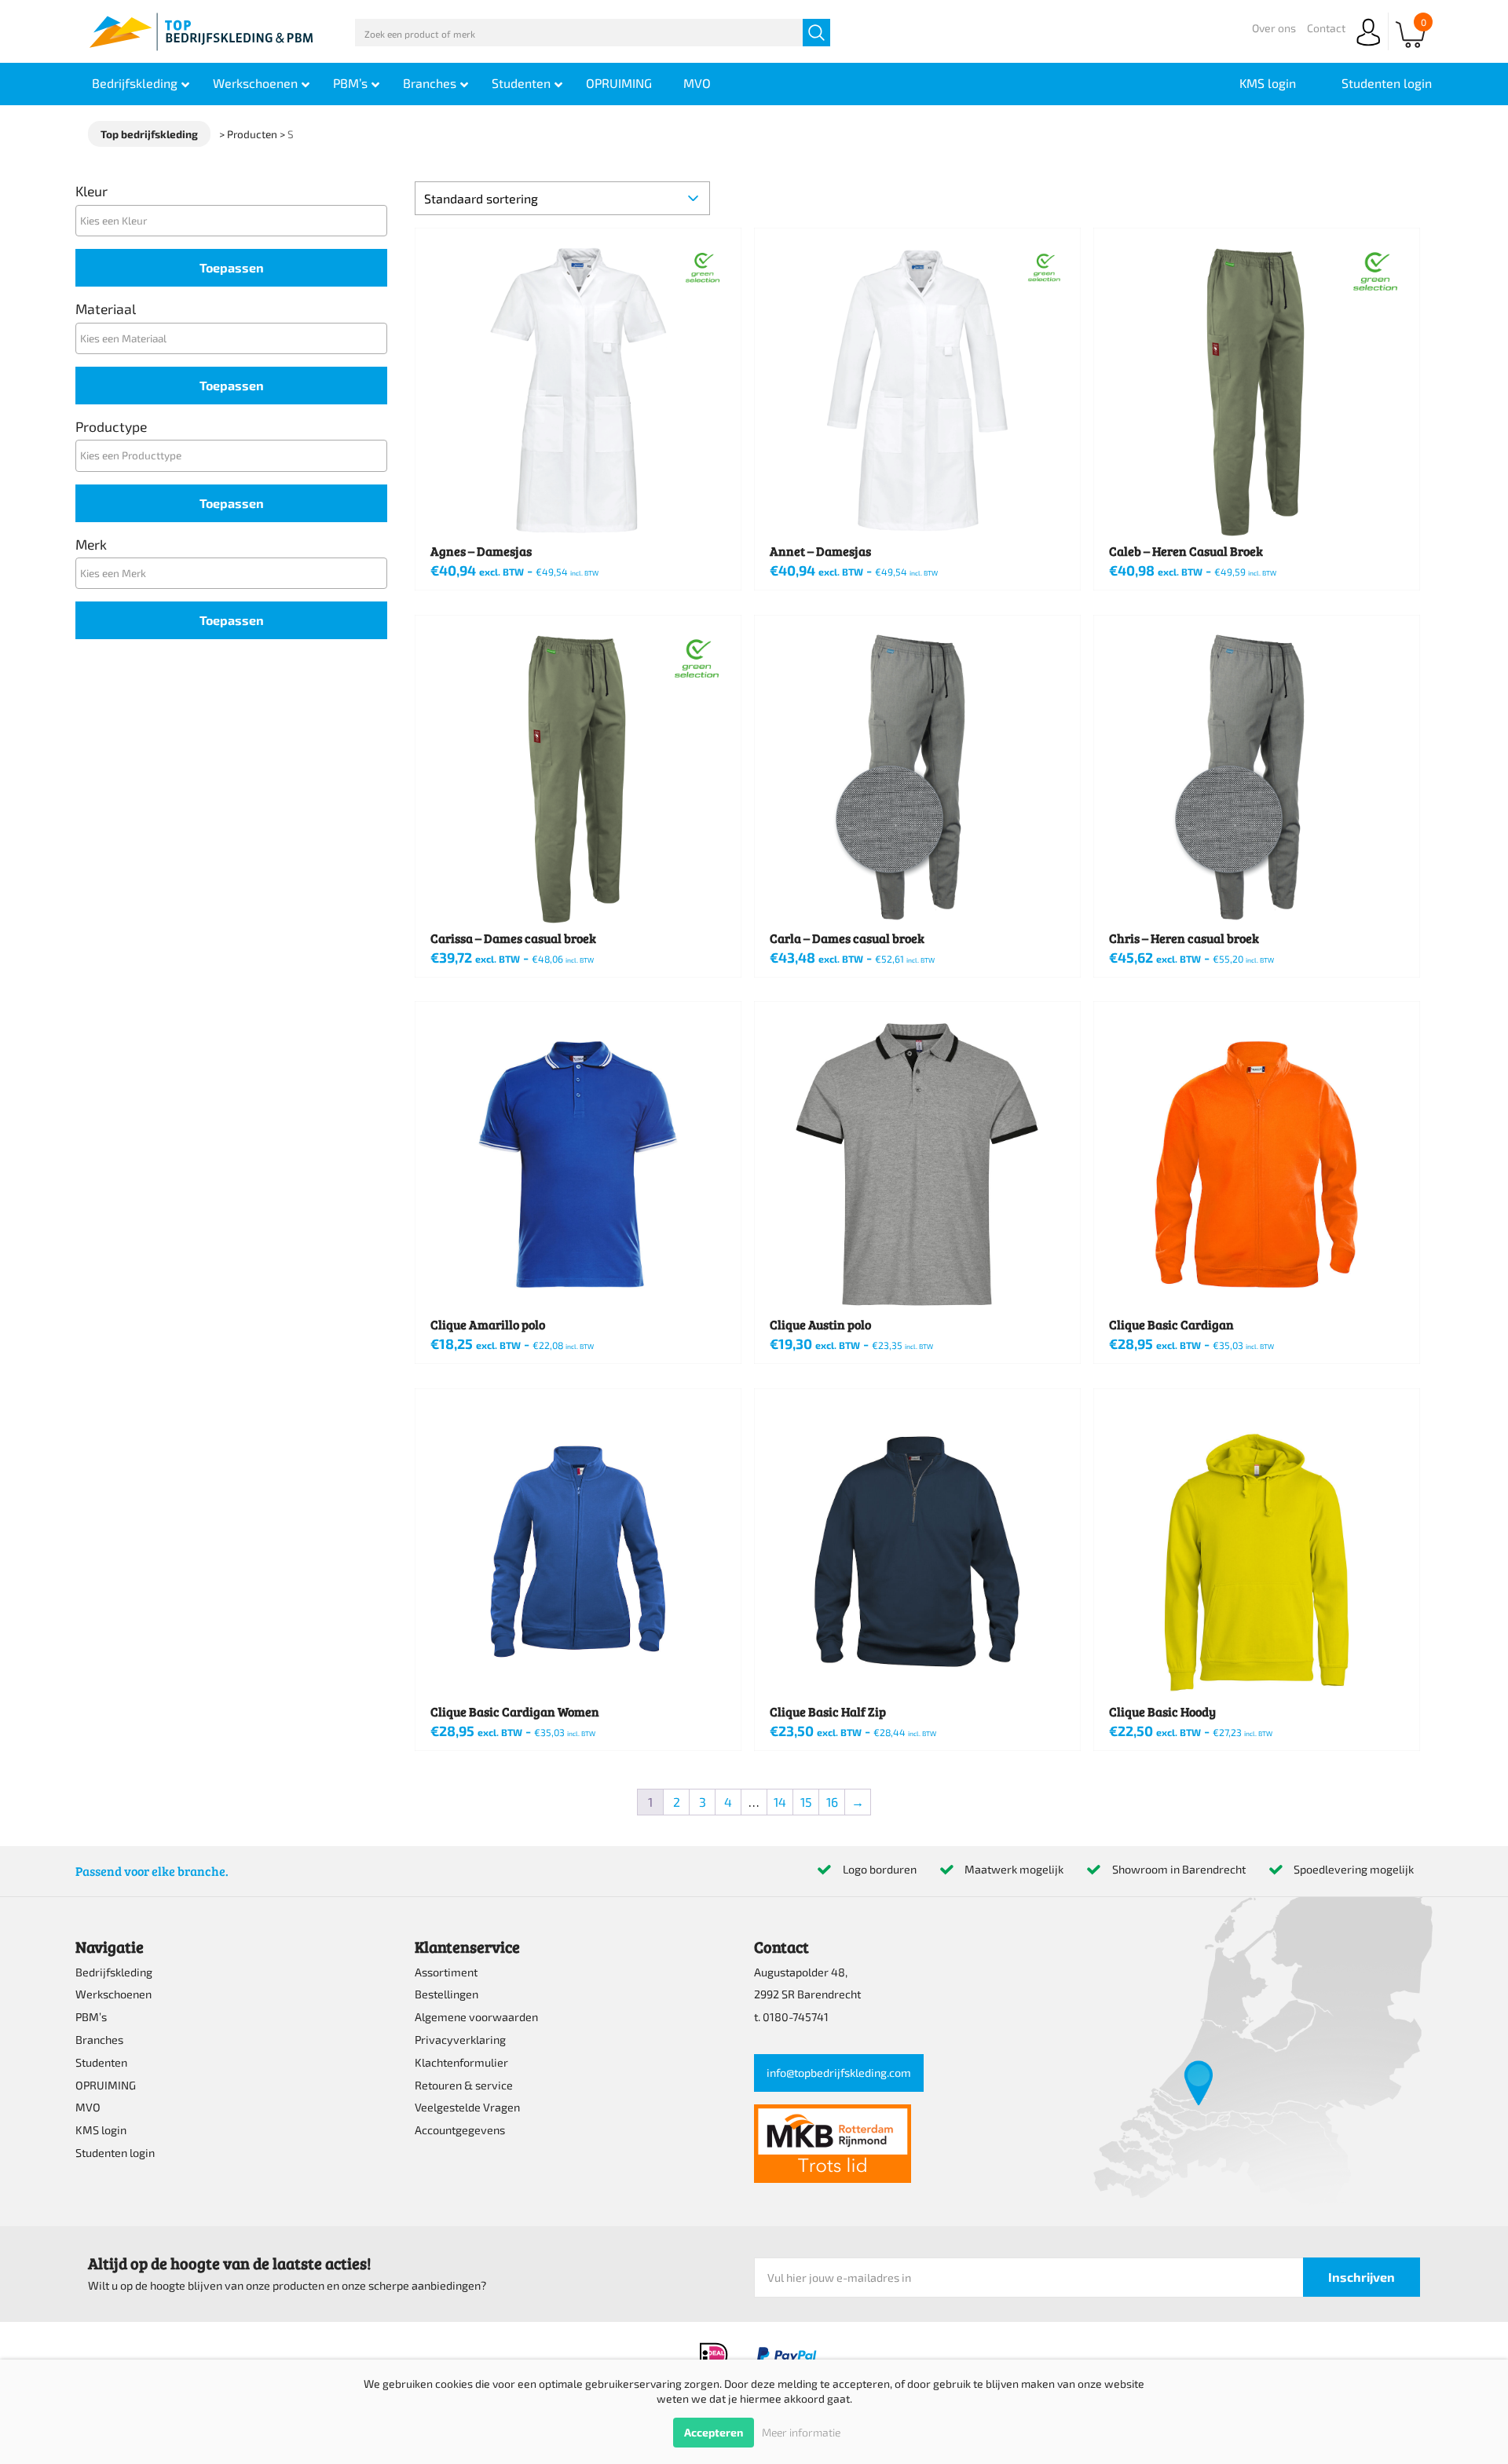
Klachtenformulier (461, 2062)
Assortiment (446, 1972)
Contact (1326, 28)
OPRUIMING (106, 2085)
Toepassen (232, 267)
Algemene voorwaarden (476, 2017)
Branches (99, 2040)
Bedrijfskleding (114, 1972)
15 (806, 1802)
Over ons (1274, 28)
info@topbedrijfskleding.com (839, 2073)
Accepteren (714, 2432)
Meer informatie (801, 2432)
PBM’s (91, 2017)
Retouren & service (464, 2085)
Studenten (101, 2062)
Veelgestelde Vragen (467, 2107)
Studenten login (115, 2153)
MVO (88, 2107)
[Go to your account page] (1368, 47)
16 (832, 1802)
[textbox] (235, 220)
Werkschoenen (113, 1994)
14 (780, 1802)
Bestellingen (447, 1994)
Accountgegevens (460, 2130)
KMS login (101, 2130)
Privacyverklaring (460, 2040)
